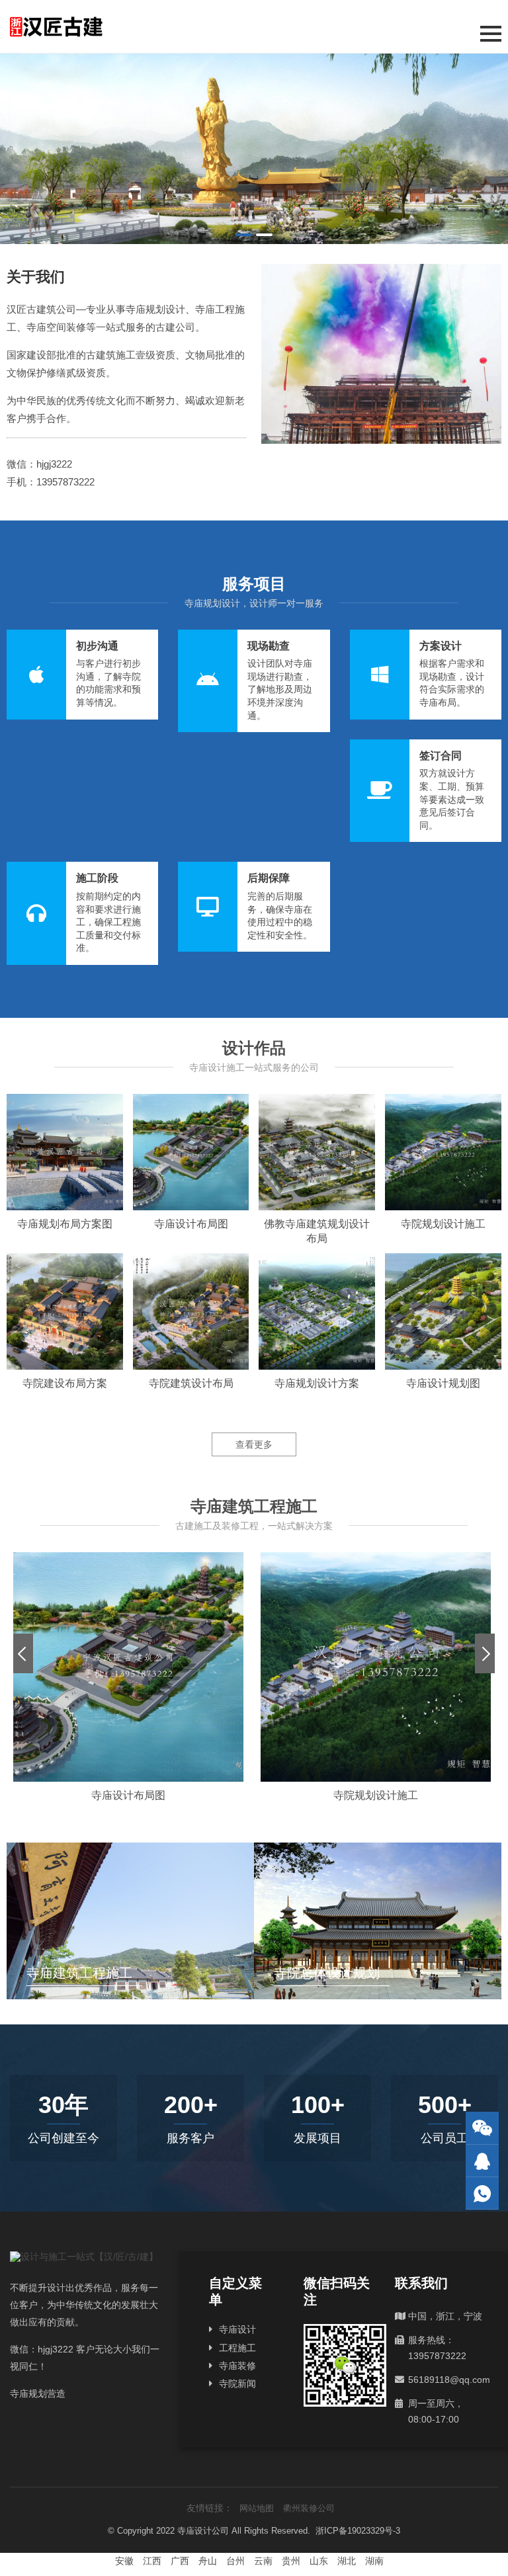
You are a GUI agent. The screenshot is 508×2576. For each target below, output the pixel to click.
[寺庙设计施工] (254, 149)
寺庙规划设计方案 (317, 1383)
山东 (319, 2561)
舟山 (208, 2561)
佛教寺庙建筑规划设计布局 (317, 1231)
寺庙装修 (237, 2366)
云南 (263, 2561)
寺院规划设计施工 (443, 1224)
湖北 (347, 2561)
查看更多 (254, 1444)
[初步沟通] (82, 675)
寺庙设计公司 (203, 2531)
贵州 (291, 2561)
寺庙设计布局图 (191, 1224)
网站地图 (257, 2508)
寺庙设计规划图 (443, 1383)
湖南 (374, 2561)
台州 (235, 2561)
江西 (152, 2561)
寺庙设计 (237, 2329)
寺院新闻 (237, 2384)
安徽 (124, 2561)
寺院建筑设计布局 (191, 1383)
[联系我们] (482, 2161)
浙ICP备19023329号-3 (358, 2531)
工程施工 (237, 2348)
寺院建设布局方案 (65, 1383)
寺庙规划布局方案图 (65, 1224)
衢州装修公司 (309, 2508)
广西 (180, 2561)
